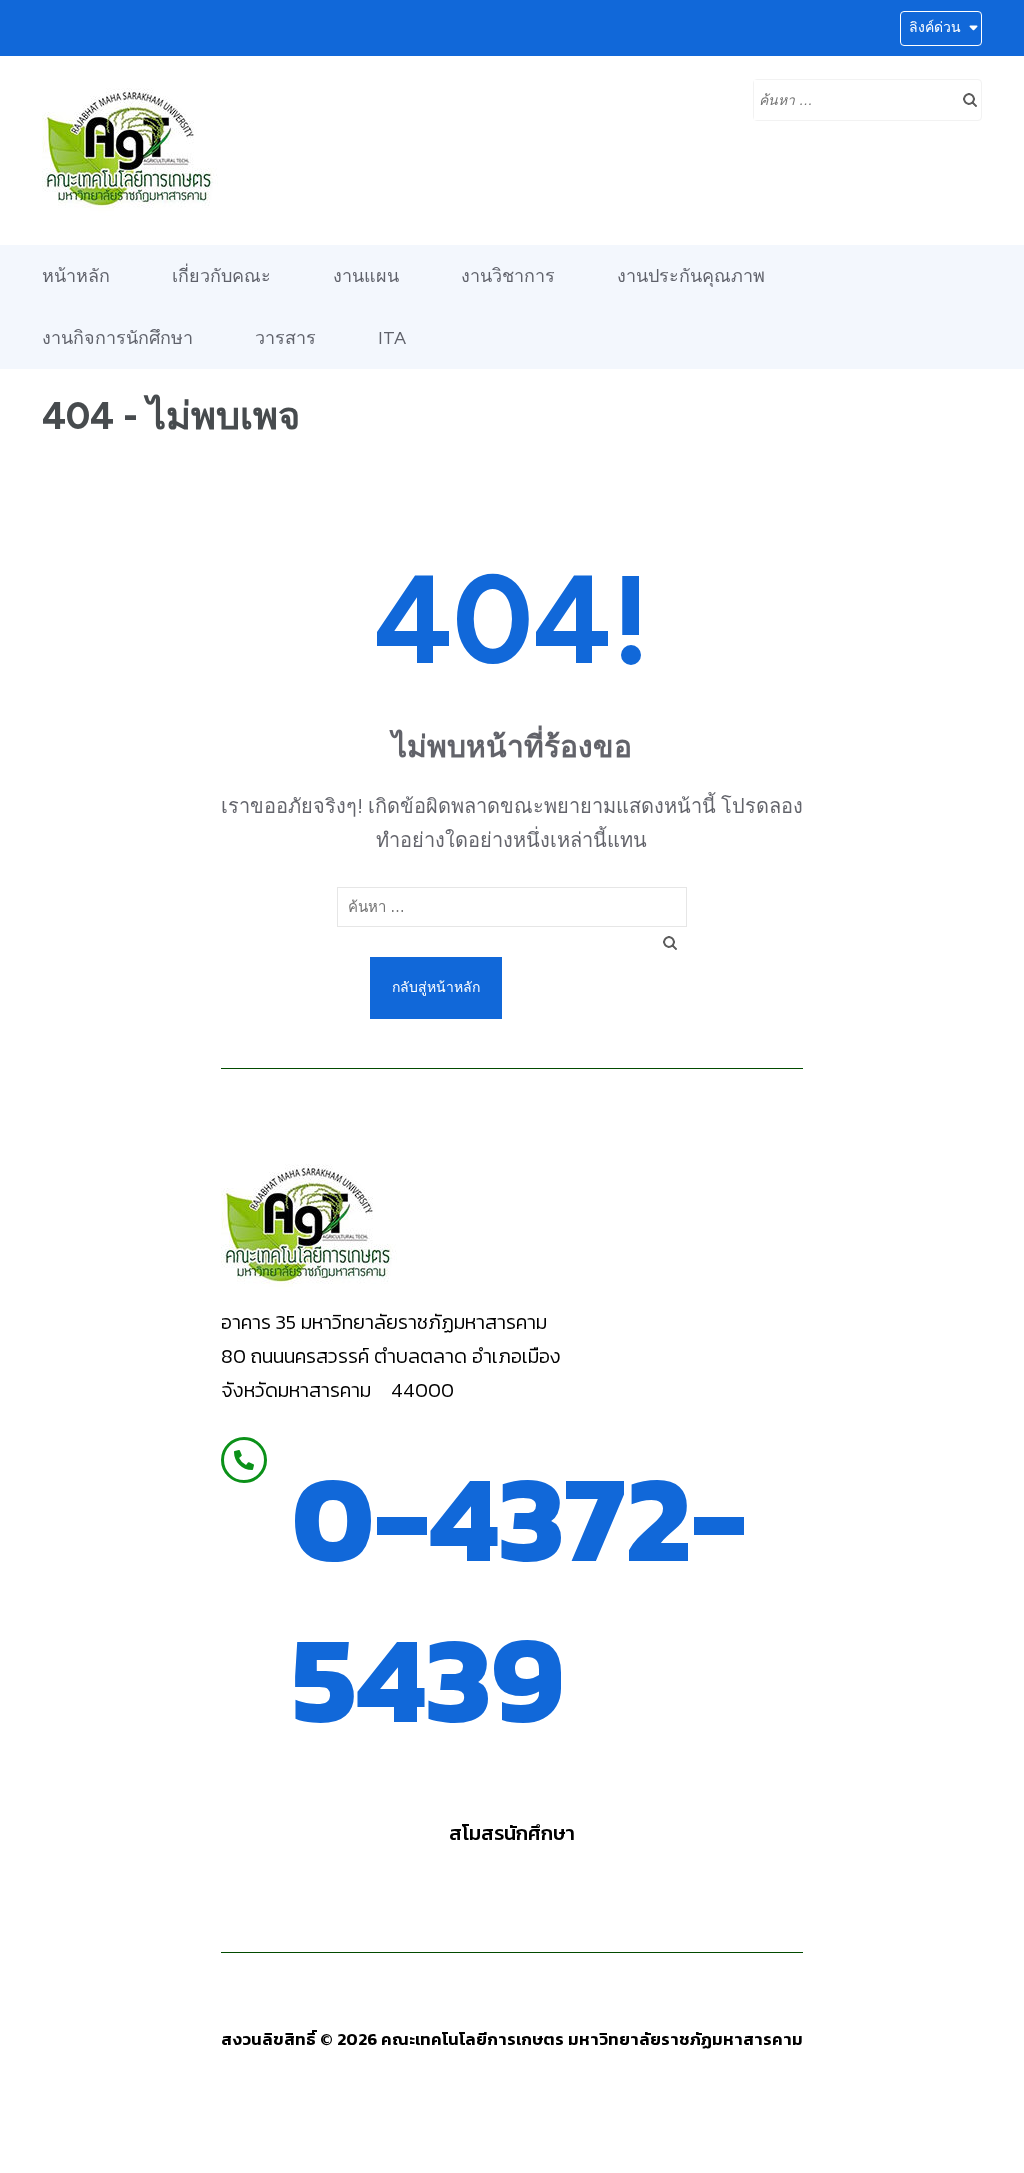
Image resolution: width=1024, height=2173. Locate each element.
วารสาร (285, 338)
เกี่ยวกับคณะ (221, 276)
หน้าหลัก (76, 276)
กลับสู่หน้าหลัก (436, 987)
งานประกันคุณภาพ (691, 276)
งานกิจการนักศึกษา (117, 338)
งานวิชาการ (508, 276)
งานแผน (366, 276)
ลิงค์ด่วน (935, 27)
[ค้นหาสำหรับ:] (852, 98)
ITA (392, 338)
